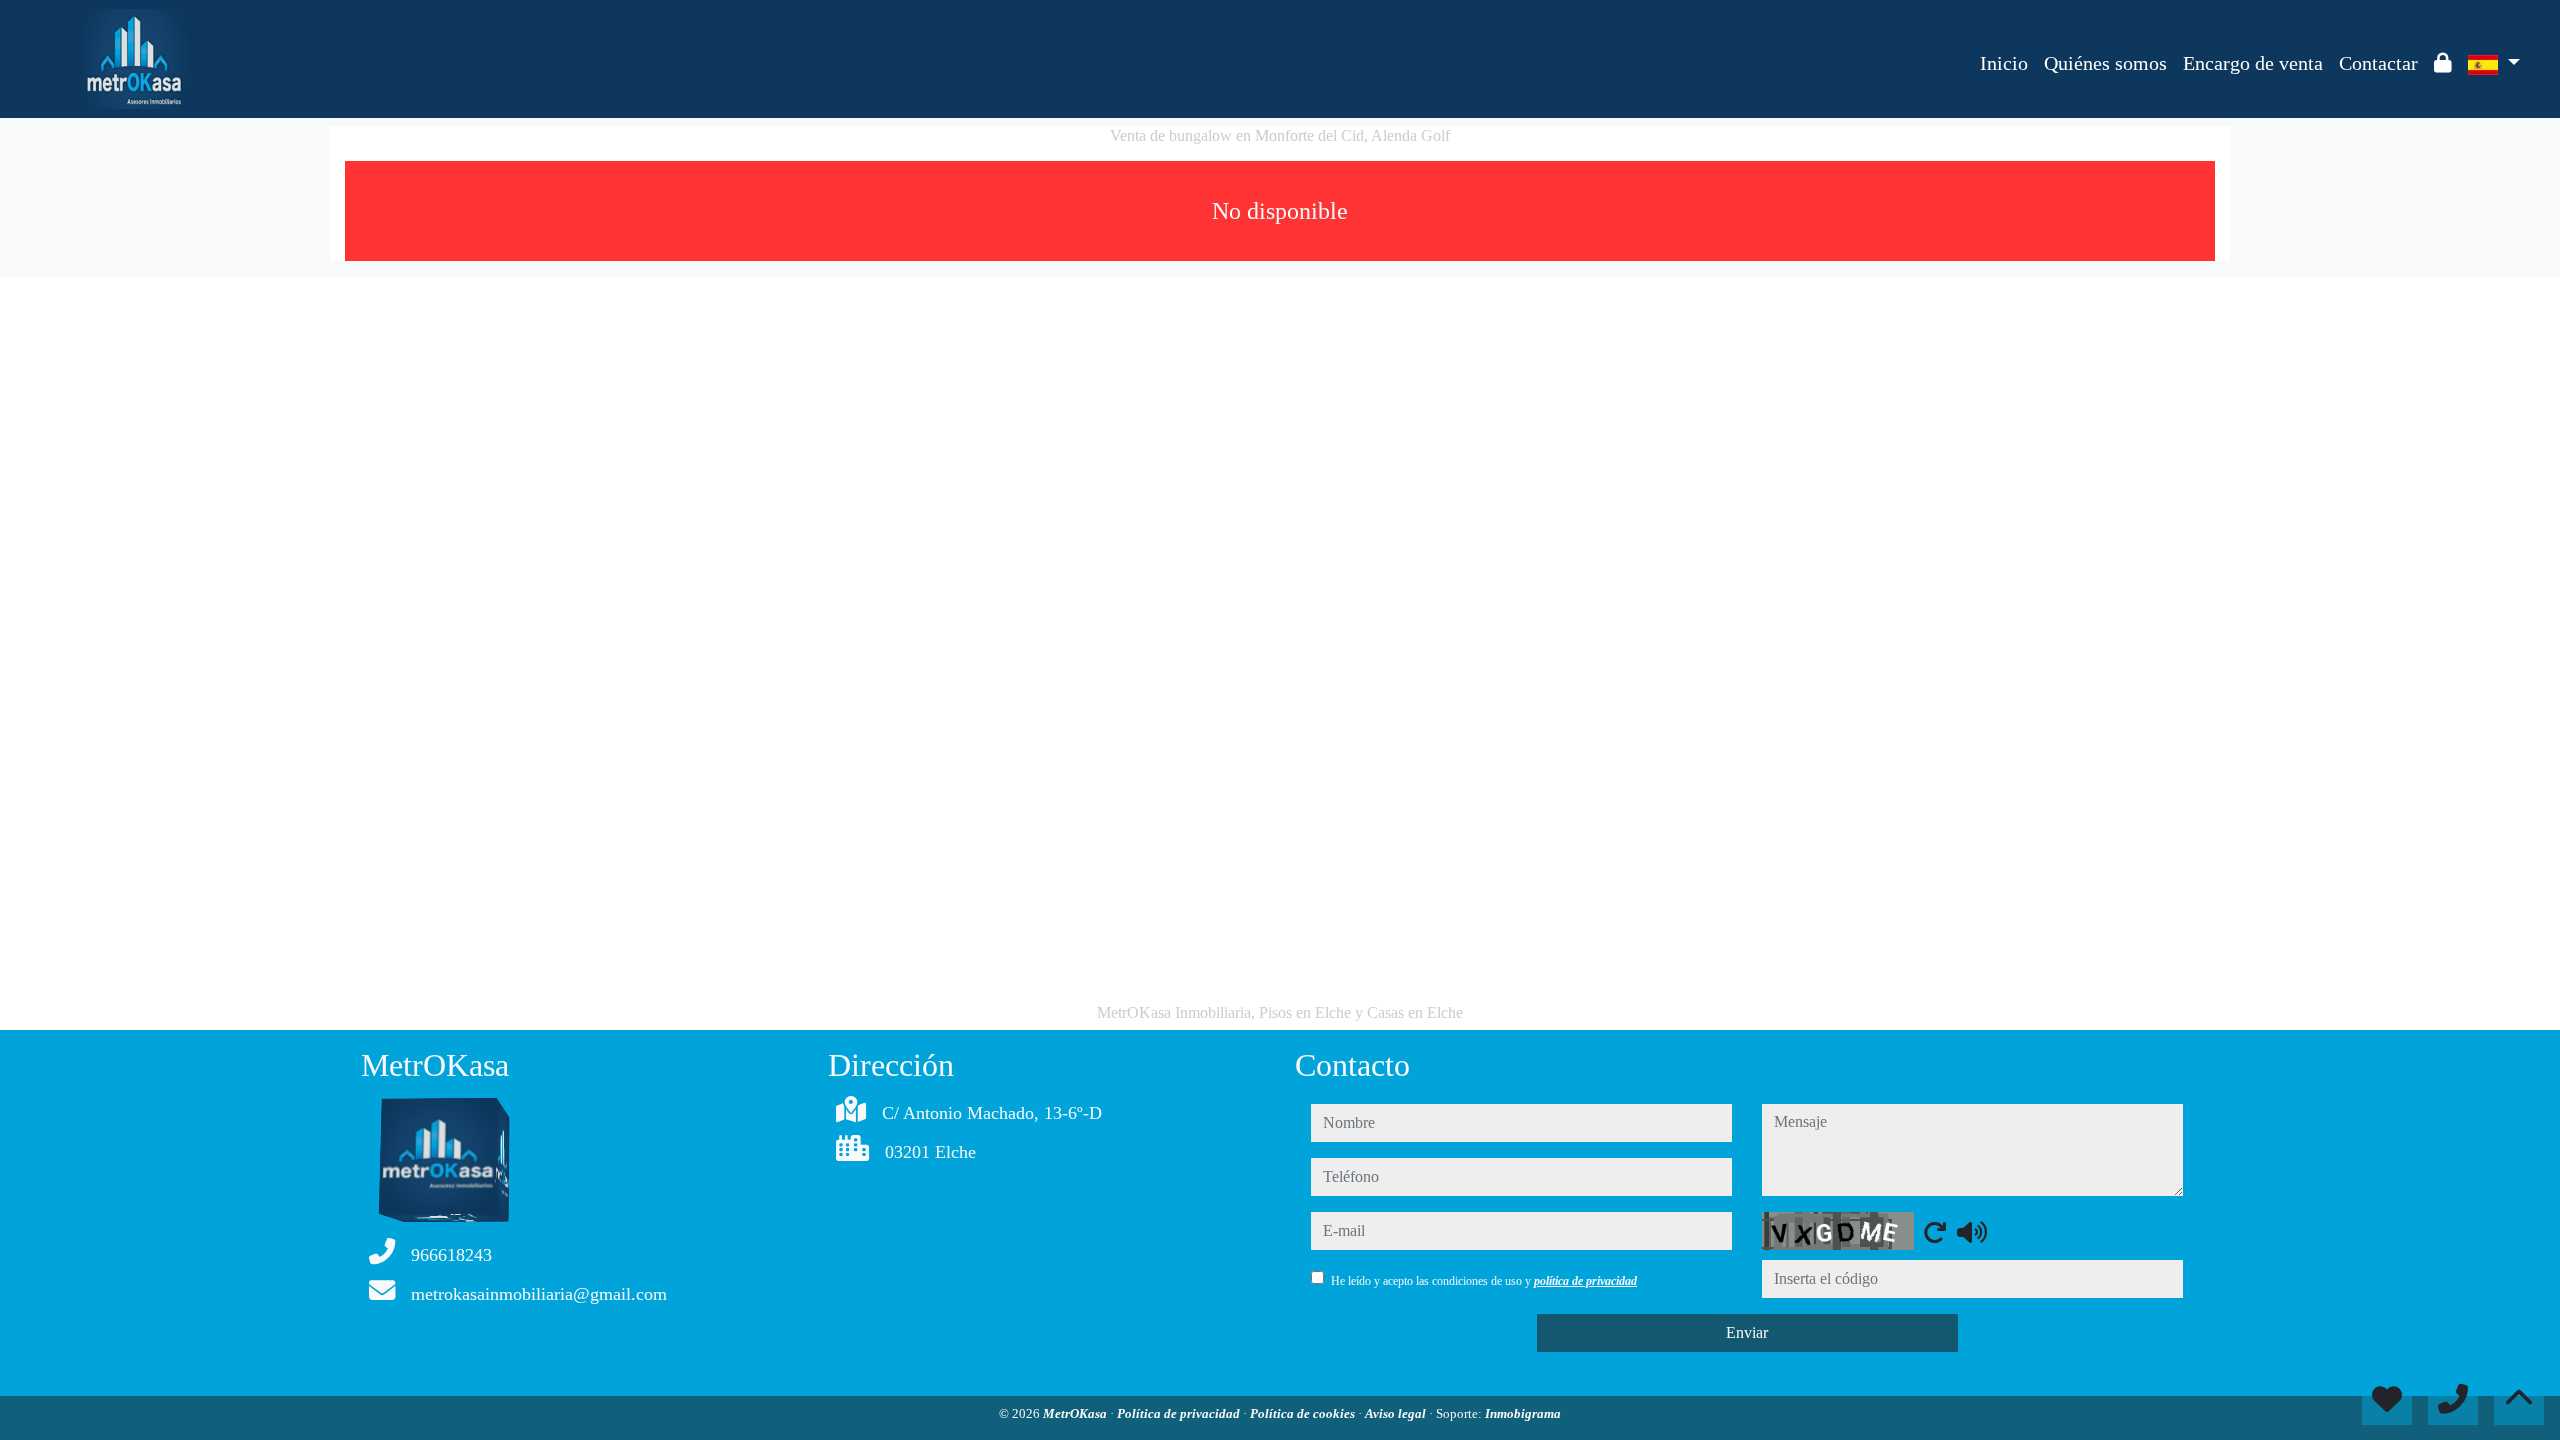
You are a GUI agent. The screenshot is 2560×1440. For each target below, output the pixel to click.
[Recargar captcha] (1935, 1232)
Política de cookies (1304, 1413)
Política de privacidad (1180, 1413)
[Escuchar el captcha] (1972, 1232)
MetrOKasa (1076, 1413)
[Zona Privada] (2443, 63)
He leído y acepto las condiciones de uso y (1484, 1281)
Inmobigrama (1523, 1413)
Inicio (2004, 63)
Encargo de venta (2253, 63)
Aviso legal (1397, 1413)
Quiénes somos (2105, 63)
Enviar (1747, 1332)
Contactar (2378, 63)
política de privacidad (1585, 1281)
